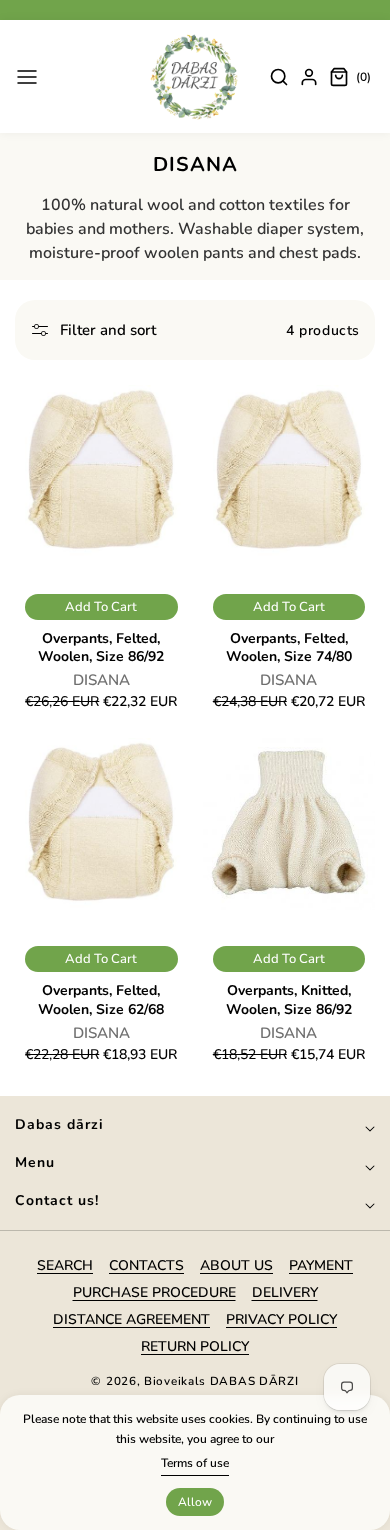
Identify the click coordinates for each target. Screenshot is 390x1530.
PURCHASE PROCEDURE (154, 1292)
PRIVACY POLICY (281, 1319)
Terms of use (195, 1463)
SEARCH (65, 1265)
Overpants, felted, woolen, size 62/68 (101, 1000)
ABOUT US (236, 1265)
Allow (195, 1502)
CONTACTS (146, 1265)
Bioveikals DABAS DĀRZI (221, 1381)
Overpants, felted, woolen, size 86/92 (101, 648)
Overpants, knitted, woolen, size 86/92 (289, 1000)
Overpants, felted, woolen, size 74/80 (289, 648)
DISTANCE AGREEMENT (131, 1319)
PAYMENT (321, 1265)
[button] (27, 77)
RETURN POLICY (195, 1346)
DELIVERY (285, 1292)
